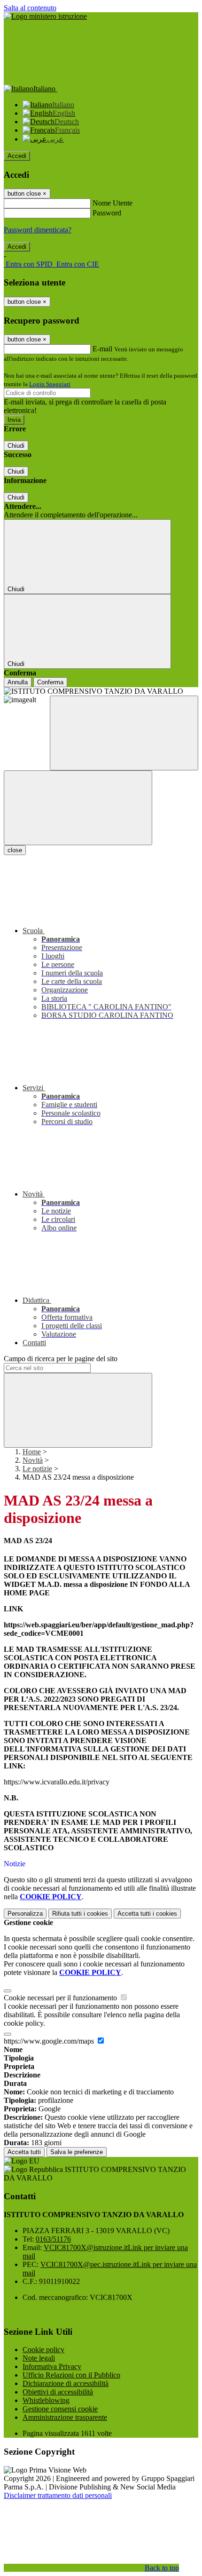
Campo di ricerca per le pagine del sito (61, 1359)
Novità (33, 1460)
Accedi (17, 156)
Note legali (39, 2358)
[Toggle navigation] (78, 808)
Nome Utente (113, 203)
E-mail (102, 349)
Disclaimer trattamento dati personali (58, 2495)
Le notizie (37, 1469)
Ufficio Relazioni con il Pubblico (71, 2375)
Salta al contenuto (30, 8)
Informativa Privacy (52, 2366)
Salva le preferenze (77, 2152)
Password (107, 213)
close (15, 850)
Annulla (18, 682)
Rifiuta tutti (80, 1914)
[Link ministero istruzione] (45, 16)
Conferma (50, 682)
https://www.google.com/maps (50, 2041)
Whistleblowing (46, 2400)
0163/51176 (53, 2239)
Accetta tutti (147, 1914)
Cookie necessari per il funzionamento (61, 1998)
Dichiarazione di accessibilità (66, 2383)
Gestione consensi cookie (60, 2409)
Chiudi (16, 446)
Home (32, 1452)
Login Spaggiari (50, 384)
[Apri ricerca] (124, 733)
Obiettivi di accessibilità (58, 2392)
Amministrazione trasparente (65, 2417)
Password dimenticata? (38, 230)
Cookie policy (43, 2350)
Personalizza (25, 1914)
